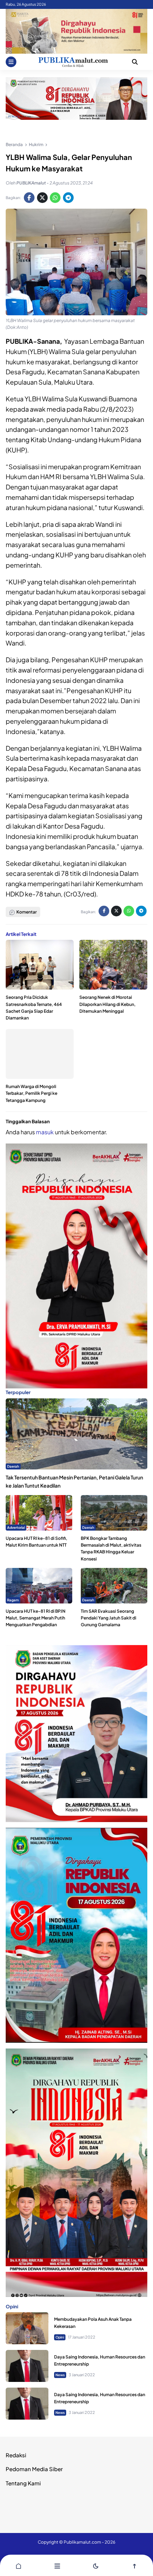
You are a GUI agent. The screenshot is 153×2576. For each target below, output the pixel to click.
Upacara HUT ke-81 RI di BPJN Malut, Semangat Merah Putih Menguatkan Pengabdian (36, 1618)
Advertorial (16, 1527)
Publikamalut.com (82, 2542)
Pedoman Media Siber (34, 2469)
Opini (60, 2337)
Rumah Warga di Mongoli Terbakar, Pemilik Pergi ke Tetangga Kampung (31, 1093)
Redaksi (16, 2455)
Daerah (13, 1466)
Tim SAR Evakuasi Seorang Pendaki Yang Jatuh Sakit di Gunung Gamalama (109, 1618)
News (60, 2375)
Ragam (13, 1600)
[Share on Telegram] (68, 198)
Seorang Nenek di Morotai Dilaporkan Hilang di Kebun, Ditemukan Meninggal (107, 1004)
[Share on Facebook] (29, 198)
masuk (45, 1132)
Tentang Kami (23, 2483)
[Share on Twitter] (42, 198)
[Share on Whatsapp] (55, 198)
